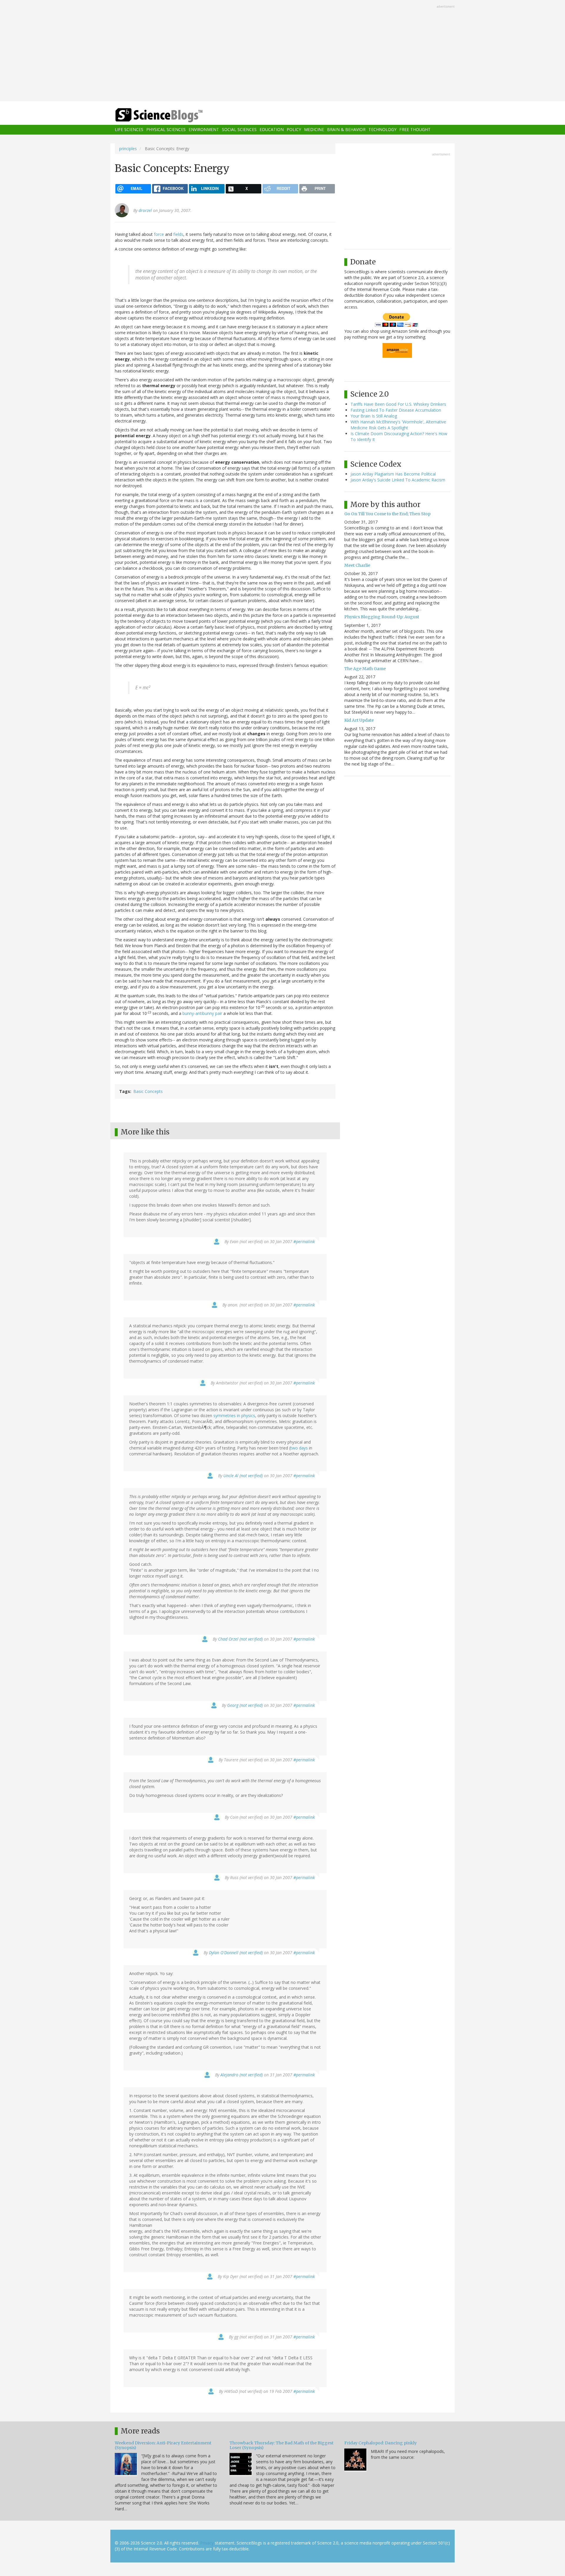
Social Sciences (239, 130)
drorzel (145, 210)
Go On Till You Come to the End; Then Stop (387, 514)
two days (299, 1448)
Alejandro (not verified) (242, 2075)
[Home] (171, 115)
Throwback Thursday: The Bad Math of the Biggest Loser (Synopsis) (281, 2445)
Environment (204, 130)
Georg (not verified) (245, 1705)
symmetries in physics (234, 1415)
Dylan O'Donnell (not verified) (236, 1953)
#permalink (304, 1241)
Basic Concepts (148, 1091)
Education (272, 130)
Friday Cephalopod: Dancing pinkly (380, 2443)
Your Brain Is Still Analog (374, 416)
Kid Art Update (359, 720)
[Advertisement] (282, 51)
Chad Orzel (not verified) (240, 1639)
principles (128, 149)
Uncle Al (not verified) (243, 1476)
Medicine (314, 130)
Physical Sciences (166, 130)
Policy (294, 130)
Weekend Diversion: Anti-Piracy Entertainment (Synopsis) (163, 2445)
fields (178, 234)
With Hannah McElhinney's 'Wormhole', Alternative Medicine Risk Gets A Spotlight (398, 425)
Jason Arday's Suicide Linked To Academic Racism (398, 480)
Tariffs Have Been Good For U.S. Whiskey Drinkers (398, 404)
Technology (382, 130)
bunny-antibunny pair (202, 1013)
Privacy (207, 2543)
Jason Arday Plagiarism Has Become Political (393, 474)
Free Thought (415, 130)
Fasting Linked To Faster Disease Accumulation (396, 410)
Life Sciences (129, 130)
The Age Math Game (365, 669)
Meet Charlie (357, 565)
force (159, 234)
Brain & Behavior (346, 130)
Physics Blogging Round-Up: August (382, 617)
